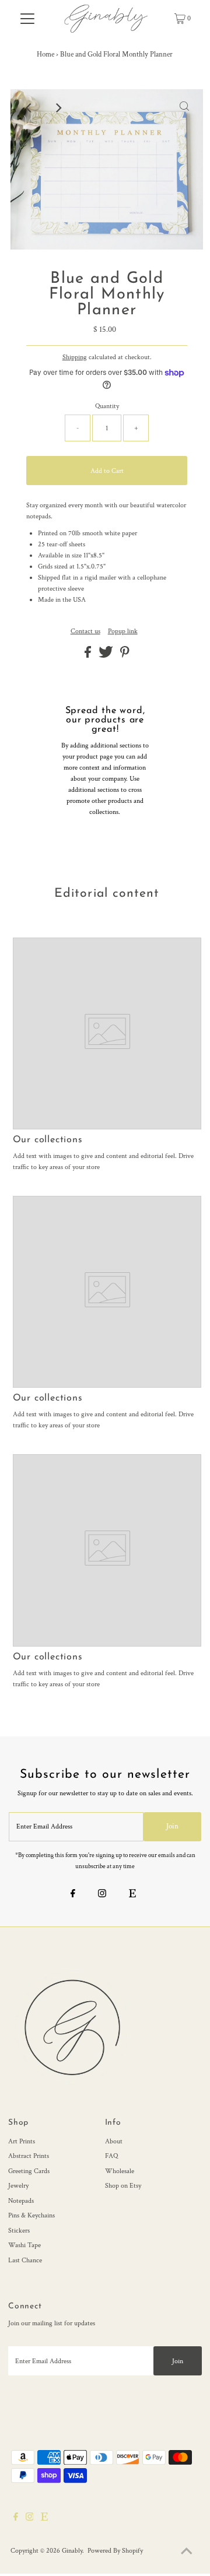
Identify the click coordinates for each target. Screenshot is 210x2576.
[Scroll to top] (187, 2553)
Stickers (19, 2231)
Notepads (21, 2201)
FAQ (111, 2156)
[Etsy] (132, 1895)
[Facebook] (73, 1895)
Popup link (123, 631)
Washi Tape (24, 2245)
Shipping (75, 357)
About (114, 2141)
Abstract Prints (29, 2156)
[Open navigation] (28, 19)
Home (45, 55)
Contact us (85, 631)
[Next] (58, 108)
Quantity (107, 406)
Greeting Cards (29, 2171)
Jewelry (18, 2186)
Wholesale (120, 2171)
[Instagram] (102, 1895)
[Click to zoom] (184, 108)
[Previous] (29, 108)
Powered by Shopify (115, 2551)
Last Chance (25, 2260)
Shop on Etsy (123, 2186)
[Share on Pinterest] (125, 656)
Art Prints (22, 2141)
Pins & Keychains (32, 2215)
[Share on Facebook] (89, 656)
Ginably (72, 2551)
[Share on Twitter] (107, 656)
